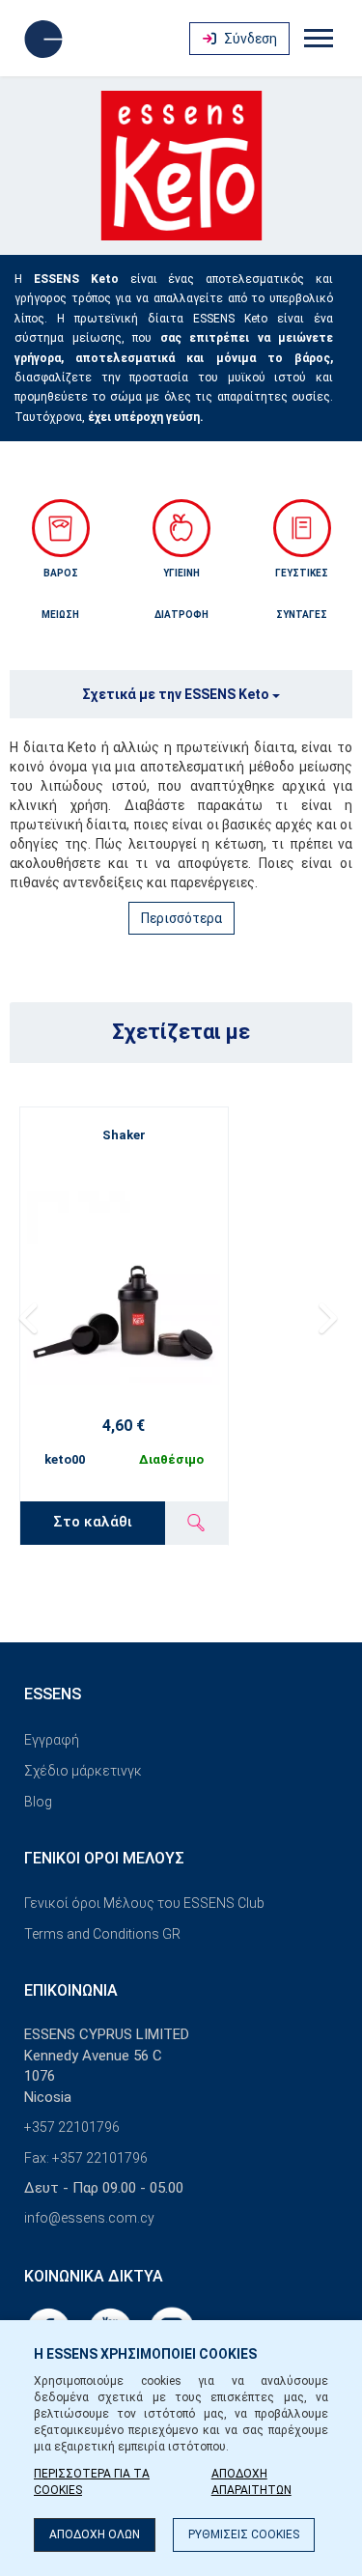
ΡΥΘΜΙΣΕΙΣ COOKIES (244, 2534)
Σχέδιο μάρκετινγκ (83, 1771)
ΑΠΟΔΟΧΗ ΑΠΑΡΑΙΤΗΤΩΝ (251, 2482)
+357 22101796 (72, 2127)
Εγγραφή (52, 1740)
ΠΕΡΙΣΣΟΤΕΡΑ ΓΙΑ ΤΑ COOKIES (92, 2482)
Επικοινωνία (71, 1990)
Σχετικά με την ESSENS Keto (177, 694)
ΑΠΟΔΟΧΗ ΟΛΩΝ (95, 2534)
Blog (38, 1802)
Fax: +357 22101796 (86, 2158)
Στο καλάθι (93, 1522)
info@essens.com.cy (89, 2218)
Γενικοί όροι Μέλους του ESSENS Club (144, 1903)
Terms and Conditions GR (102, 1934)
